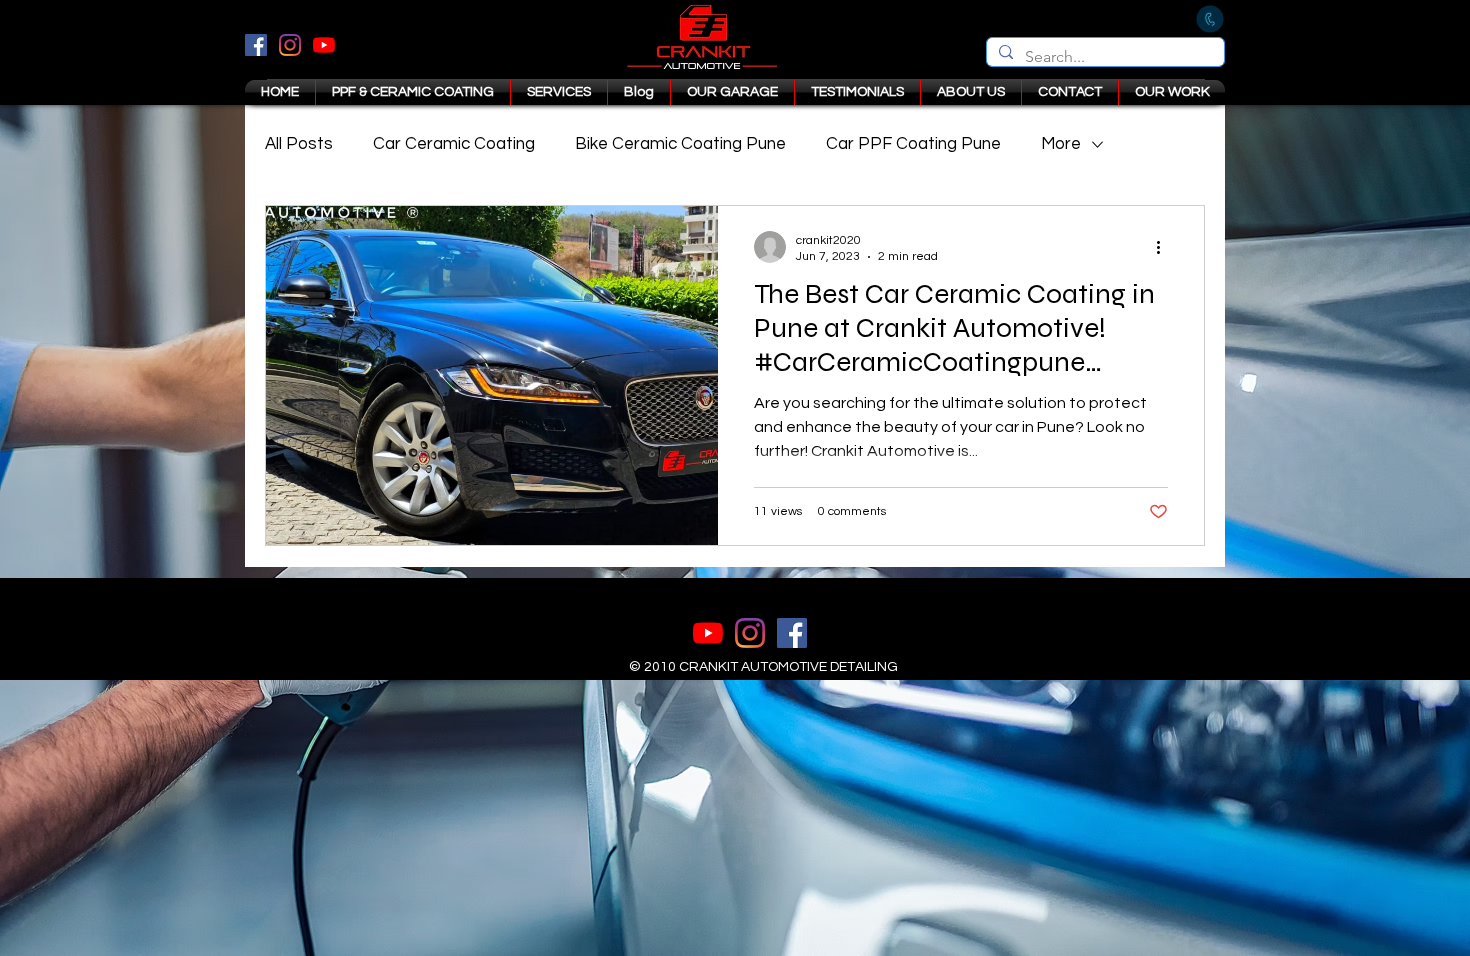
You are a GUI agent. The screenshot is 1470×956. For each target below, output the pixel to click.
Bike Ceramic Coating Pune (680, 144)
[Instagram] (290, 45)
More (1061, 144)
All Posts (299, 144)
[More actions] (1165, 247)
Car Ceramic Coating (454, 144)
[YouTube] (324, 45)
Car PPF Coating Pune (913, 144)
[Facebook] (256, 45)
